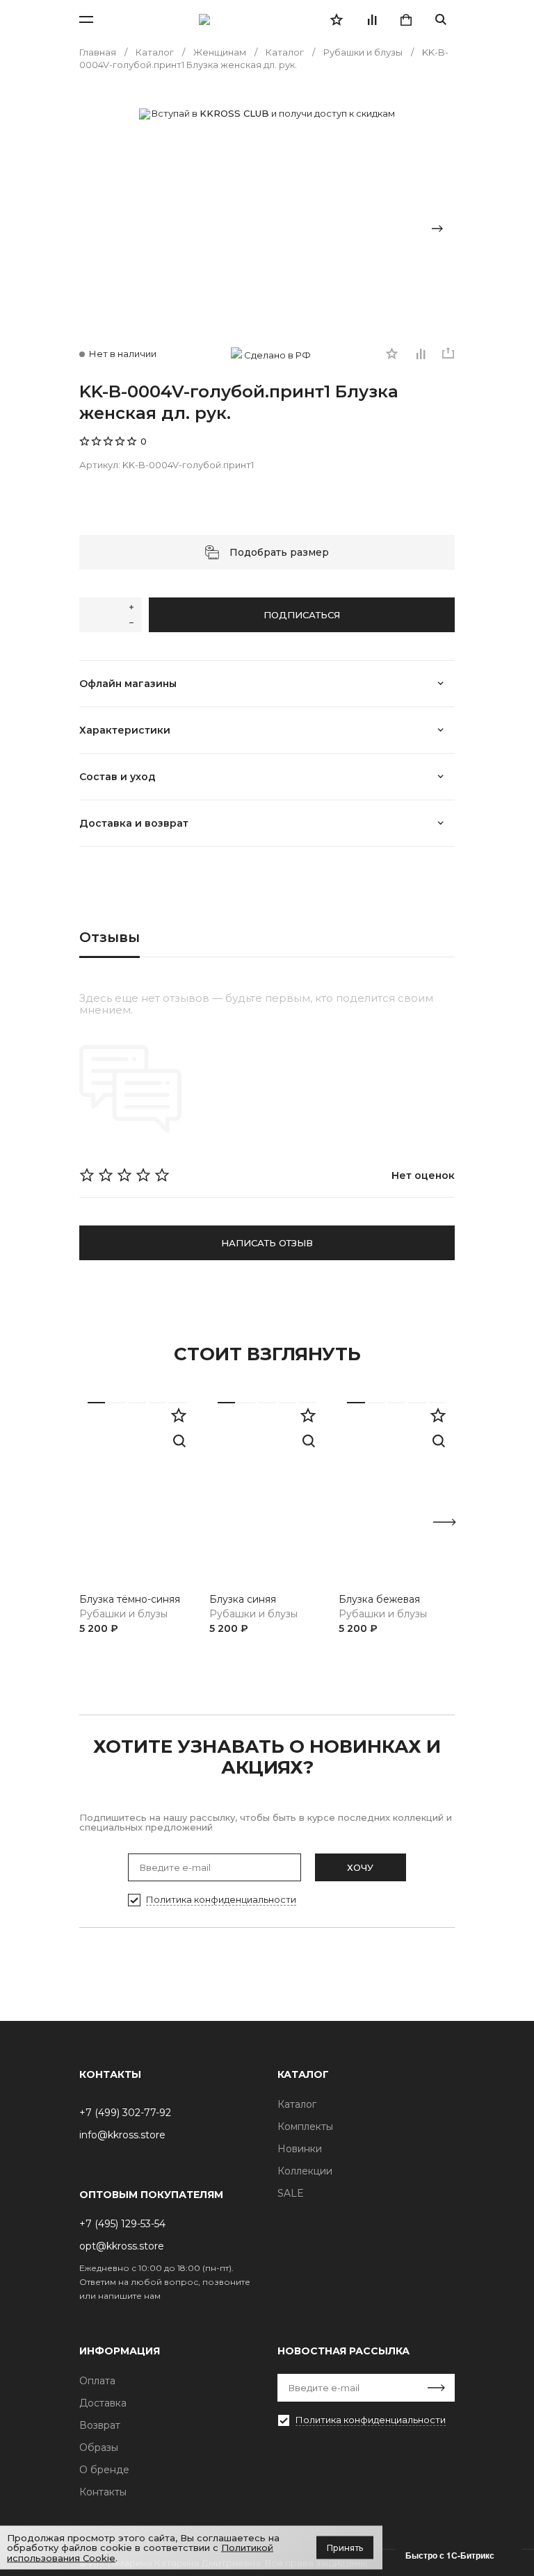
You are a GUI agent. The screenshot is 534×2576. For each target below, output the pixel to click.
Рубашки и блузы (123, 1614)
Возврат (100, 2425)
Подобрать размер (279, 552)
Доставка (103, 2403)
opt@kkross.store (122, 2246)
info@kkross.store (122, 2135)
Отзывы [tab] (110, 937)
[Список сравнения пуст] (371, 19)
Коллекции (305, 2171)
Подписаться (302, 615)
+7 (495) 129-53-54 (122, 2224)
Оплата (97, 2381)
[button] (107, 1690)
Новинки (300, 2149)
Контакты (103, 2492)
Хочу (360, 1867)
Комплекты (305, 2127)
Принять (345, 2547)
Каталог (297, 2104)
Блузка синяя (243, 1600)
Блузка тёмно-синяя (130, 1600)
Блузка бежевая (379, 1600)
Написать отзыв (267, 1243)
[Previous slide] (97, 229)
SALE (291, 2193)
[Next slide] (437, 229)
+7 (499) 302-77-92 (125, 2113)
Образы (99, 2447)
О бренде (104, 2470)
